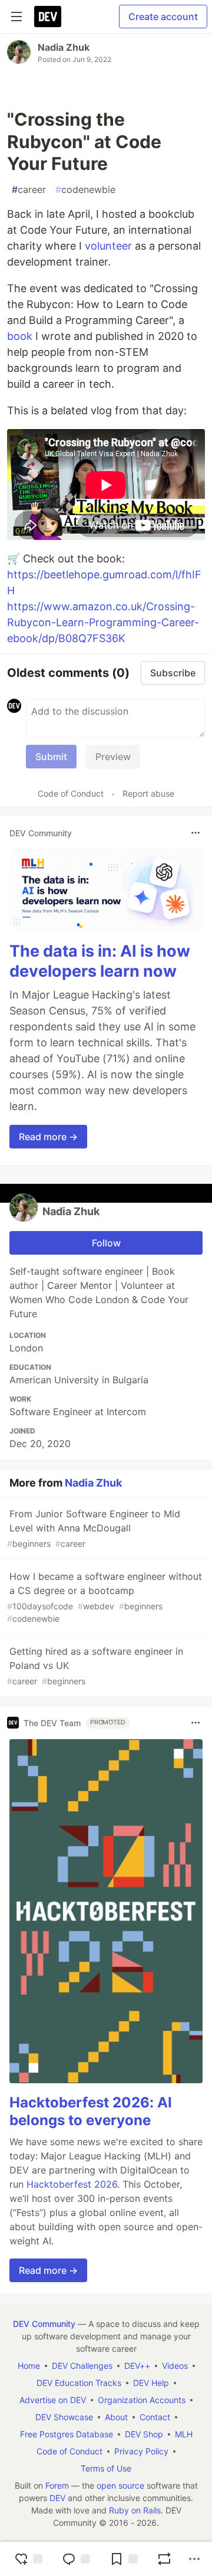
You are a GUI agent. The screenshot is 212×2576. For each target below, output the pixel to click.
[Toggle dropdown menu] (196, 833)
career (29, 189)
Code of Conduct (71, 793)
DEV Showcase (64, 2417)
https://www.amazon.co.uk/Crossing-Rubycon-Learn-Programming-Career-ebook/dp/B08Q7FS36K (103, 622)
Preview (113, 757)
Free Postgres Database (67, 2434)
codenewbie (85, 189)
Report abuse (148, 793)
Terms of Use (106, 2468)
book (20, 336)
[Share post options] (194, 2559)
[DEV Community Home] (48, 17)
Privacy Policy (141, 2451)
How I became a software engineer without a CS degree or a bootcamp (105, 1597)
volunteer (108, 246)
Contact (155, 2417)
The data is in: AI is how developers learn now (100, 961)
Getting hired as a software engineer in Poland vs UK (95, 1666)
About (116, 2417)
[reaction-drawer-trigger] (28, 2559)
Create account (163, 17)
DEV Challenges (82, 2366)
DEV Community (44, 2324)
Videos (175, 2366)
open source (120, 2485)
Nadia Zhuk (64, 47)
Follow (106, 1243)
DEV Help (151, 2383)
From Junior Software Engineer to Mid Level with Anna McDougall (94, 1528)
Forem (57, 2485)
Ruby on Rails (135, 2510)
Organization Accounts (142, 2400)
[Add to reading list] (124, 2559)
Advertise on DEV (53, 2400)
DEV (57, 2498)
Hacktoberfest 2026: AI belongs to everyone (91, 2111)
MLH (184, 2434)
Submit (51, 757)
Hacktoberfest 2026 (72, 2184)
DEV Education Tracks (79, 2383)
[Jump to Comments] (76, 2559)
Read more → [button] (48, 1137)
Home (29, 2366)
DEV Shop (144, 2434)
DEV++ (137, 2366)
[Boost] (164, 2559)
